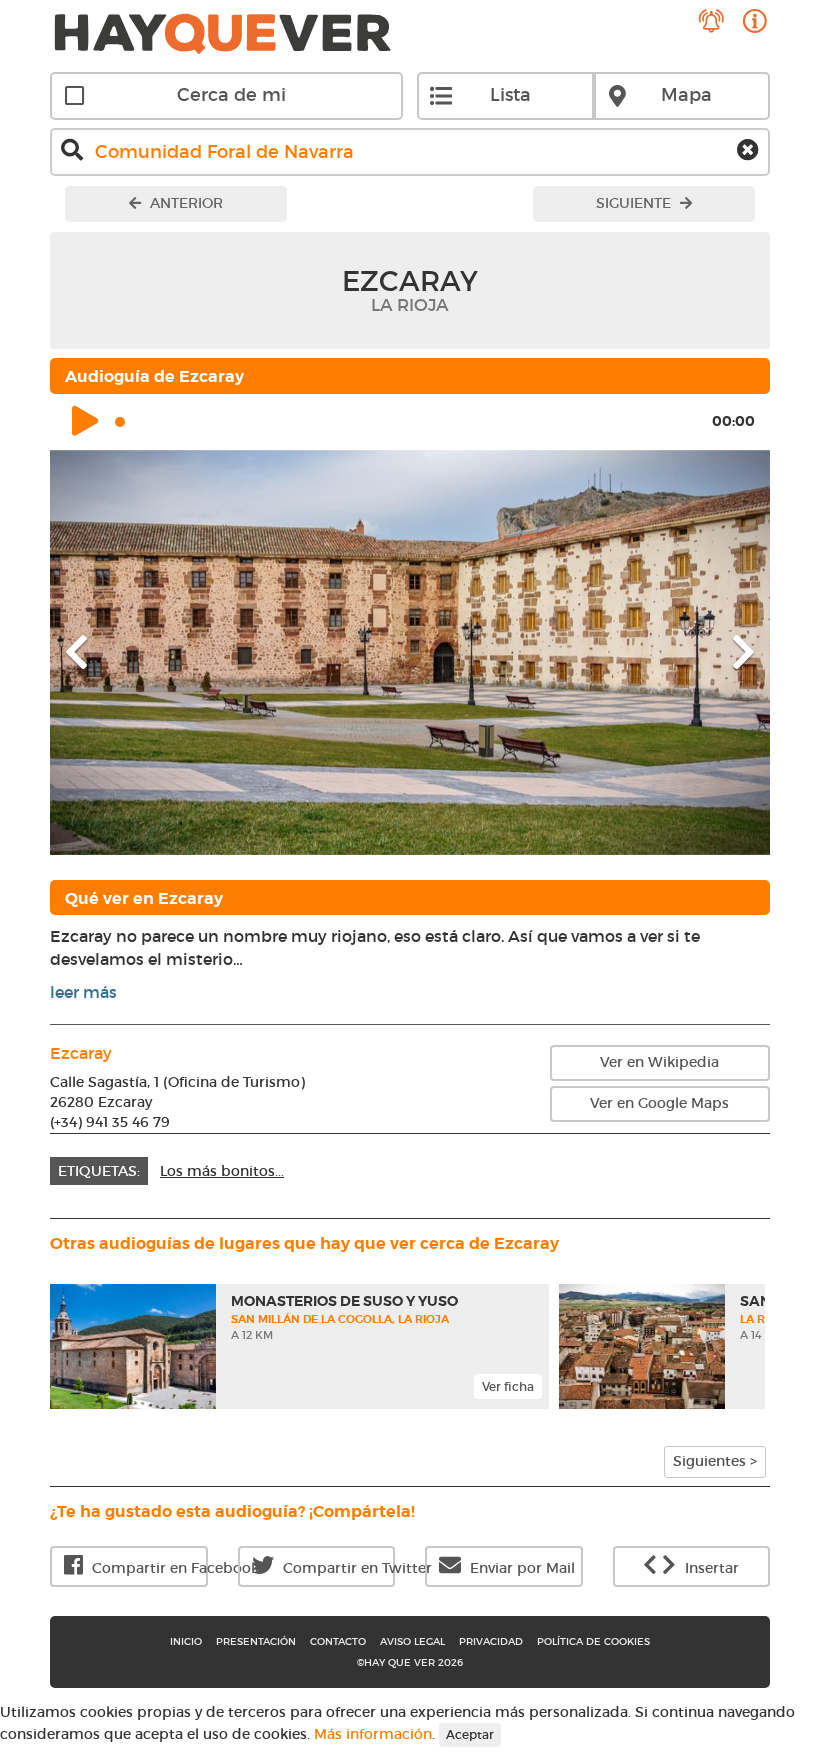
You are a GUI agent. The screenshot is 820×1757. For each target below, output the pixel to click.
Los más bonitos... (222, 1171)
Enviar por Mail (520, 1568)
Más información (373, 1733)
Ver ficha (508, 1386)
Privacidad (491, 1641)
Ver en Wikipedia (659, 1062)
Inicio (186, 1641)
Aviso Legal (412, 1641)
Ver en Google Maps (659, 1103)
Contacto (338, 1641)
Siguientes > (715, 1461)
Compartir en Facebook (148, 1568)
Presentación (256, 1641)
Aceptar (470, 1734)
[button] (104, 652)
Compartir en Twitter (337, 1568)
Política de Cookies (593, 1641)
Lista (510, 95)
